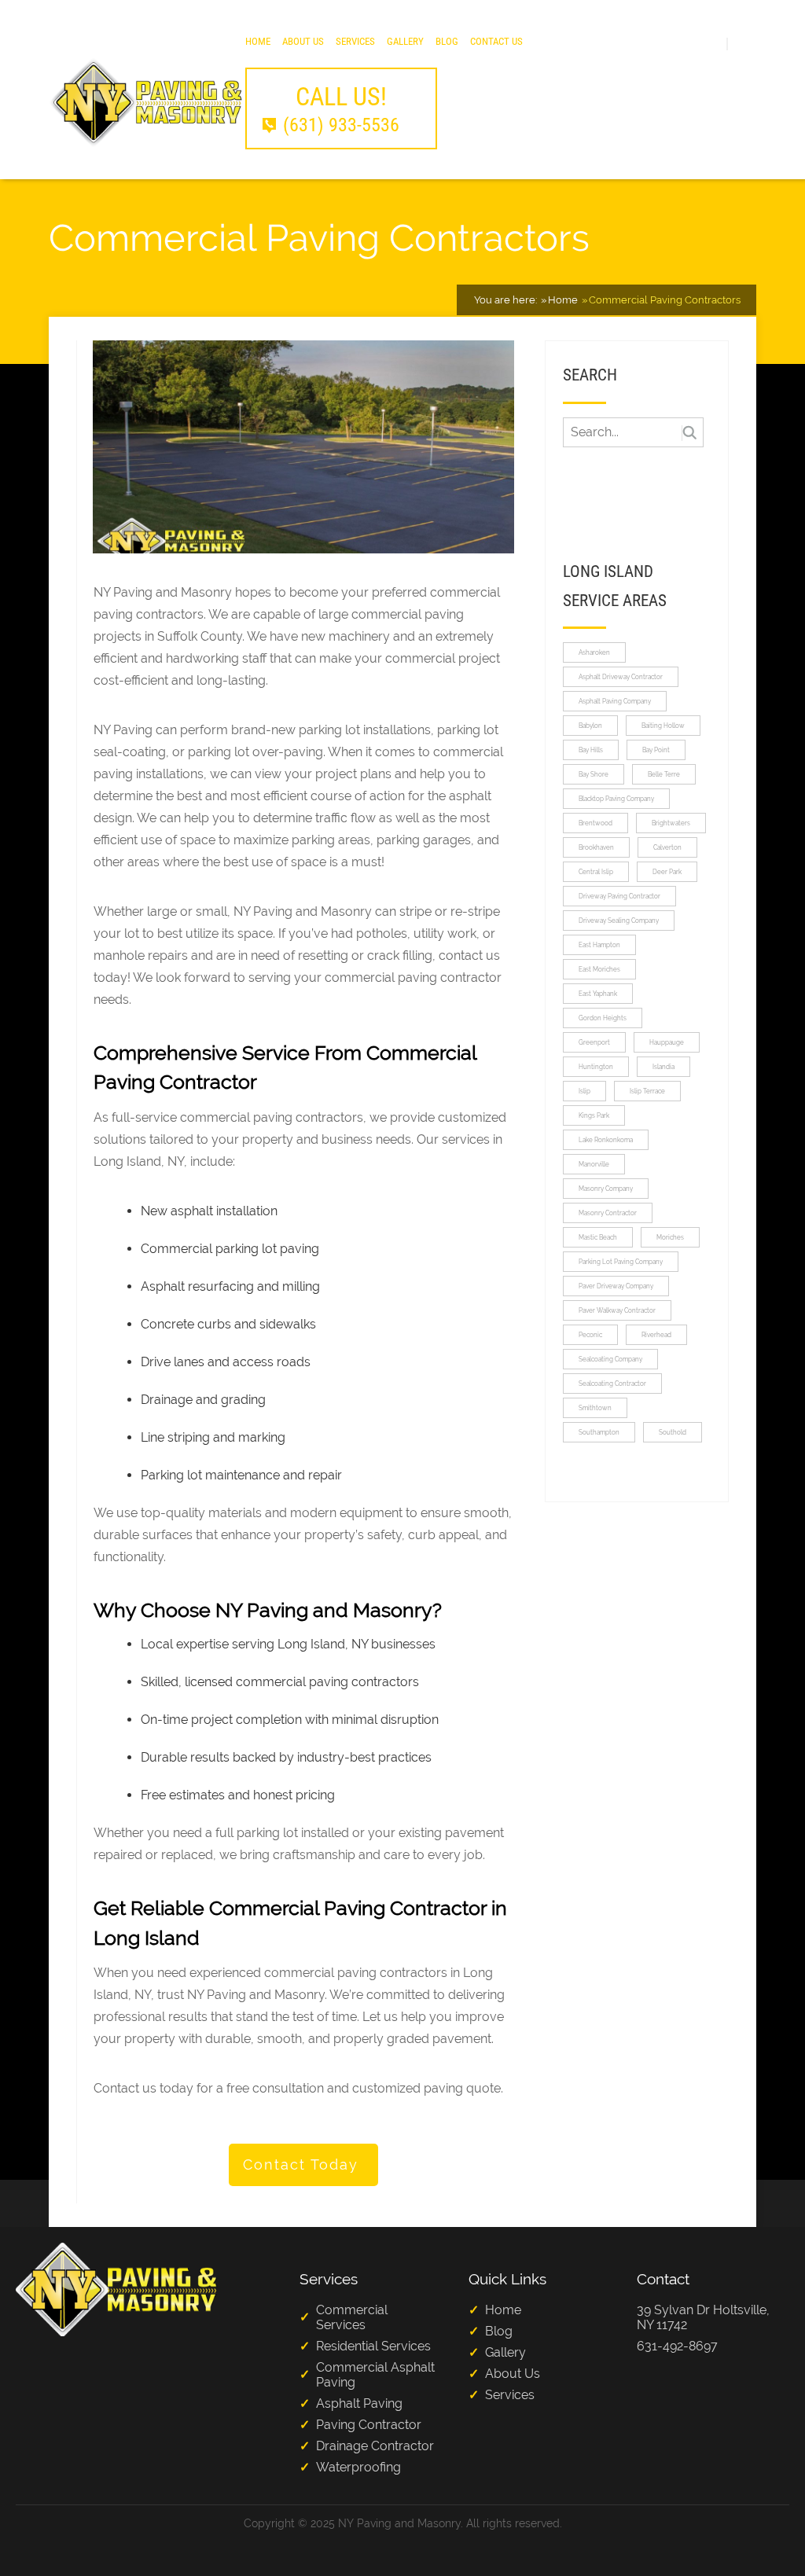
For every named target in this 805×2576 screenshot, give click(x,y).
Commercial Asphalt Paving (375, 2375)
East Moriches (599, 969)
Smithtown (595, 1408)
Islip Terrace (647, 1091)
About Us (303, 41)
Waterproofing (358, 2467)
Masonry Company (606, 1189)
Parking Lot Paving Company (621, 1262)
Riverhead (656, 1335)
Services (355, 41)
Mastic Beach (598, 1237)
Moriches (670, 1237)
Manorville (594, 1164)
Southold (673, 1432)
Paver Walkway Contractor (617, 1310)
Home (258, 41)
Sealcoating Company (610, 1359)
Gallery (405, 41)
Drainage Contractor (375, 2446)
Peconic (590, 1335)
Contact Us (496, 41)
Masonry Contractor (608, 1213)
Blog (447, 41)
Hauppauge (667, 1042)
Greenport (594, 1042)
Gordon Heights (603, 1018)
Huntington (596, 1067)
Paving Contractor (369, 2425)
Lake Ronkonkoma (606, 1140)
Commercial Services (352, 2317)
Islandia (663, 1067)
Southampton (599, 1432)
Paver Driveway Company (616, 1286)
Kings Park (594, 1115)
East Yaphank (598, 994)
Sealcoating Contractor (612, 1384)
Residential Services (373, 2346)
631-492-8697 (677, 2346)
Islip (584, 1091)
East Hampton (599, 945)
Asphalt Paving (359, 2403)
